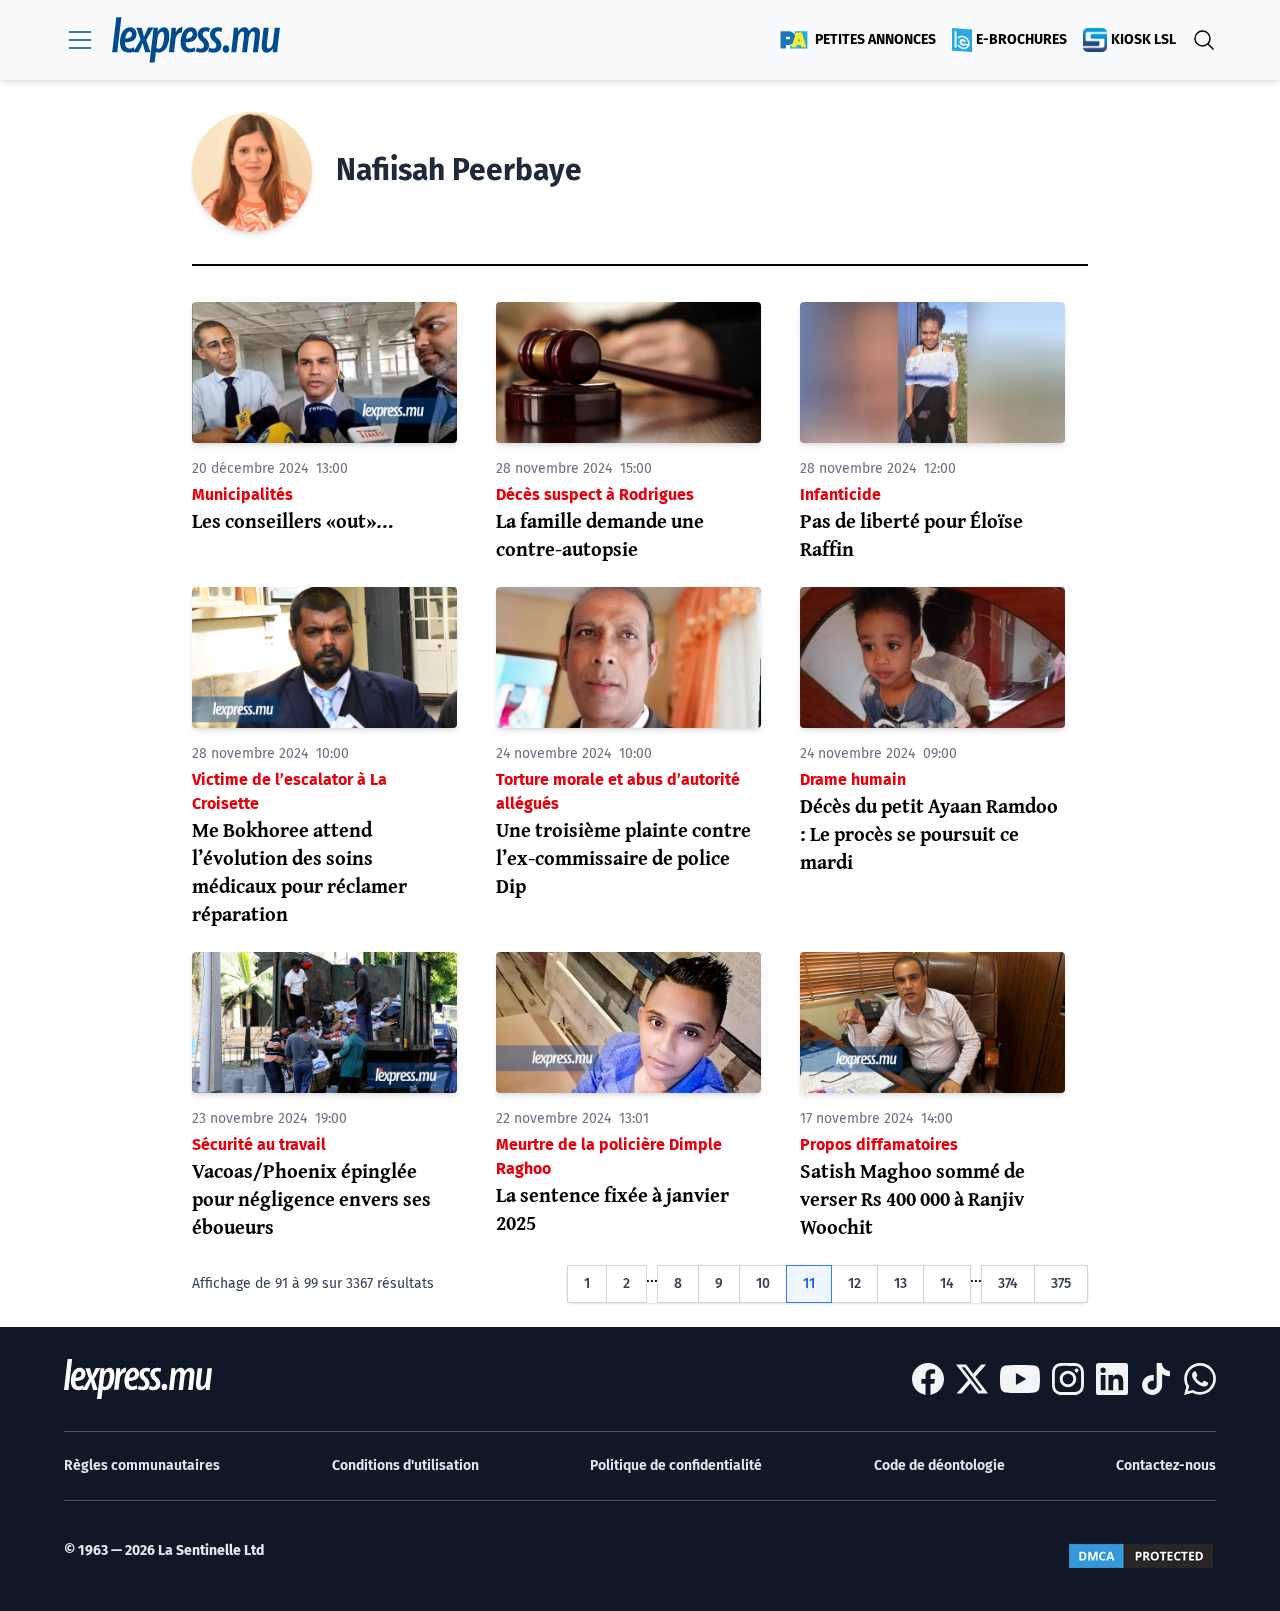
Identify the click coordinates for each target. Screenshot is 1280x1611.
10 (763, 1283)
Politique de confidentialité (676, 1465)
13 (900, 1283)
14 (947, 1283)
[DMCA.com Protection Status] (1141, 1556)
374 (1008, 1283)
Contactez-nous (1166, 1465)
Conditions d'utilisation (405, 1465)
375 (1061, 1283)
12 (854, 1283)
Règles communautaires (142, 1465)
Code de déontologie (939, 1465)
